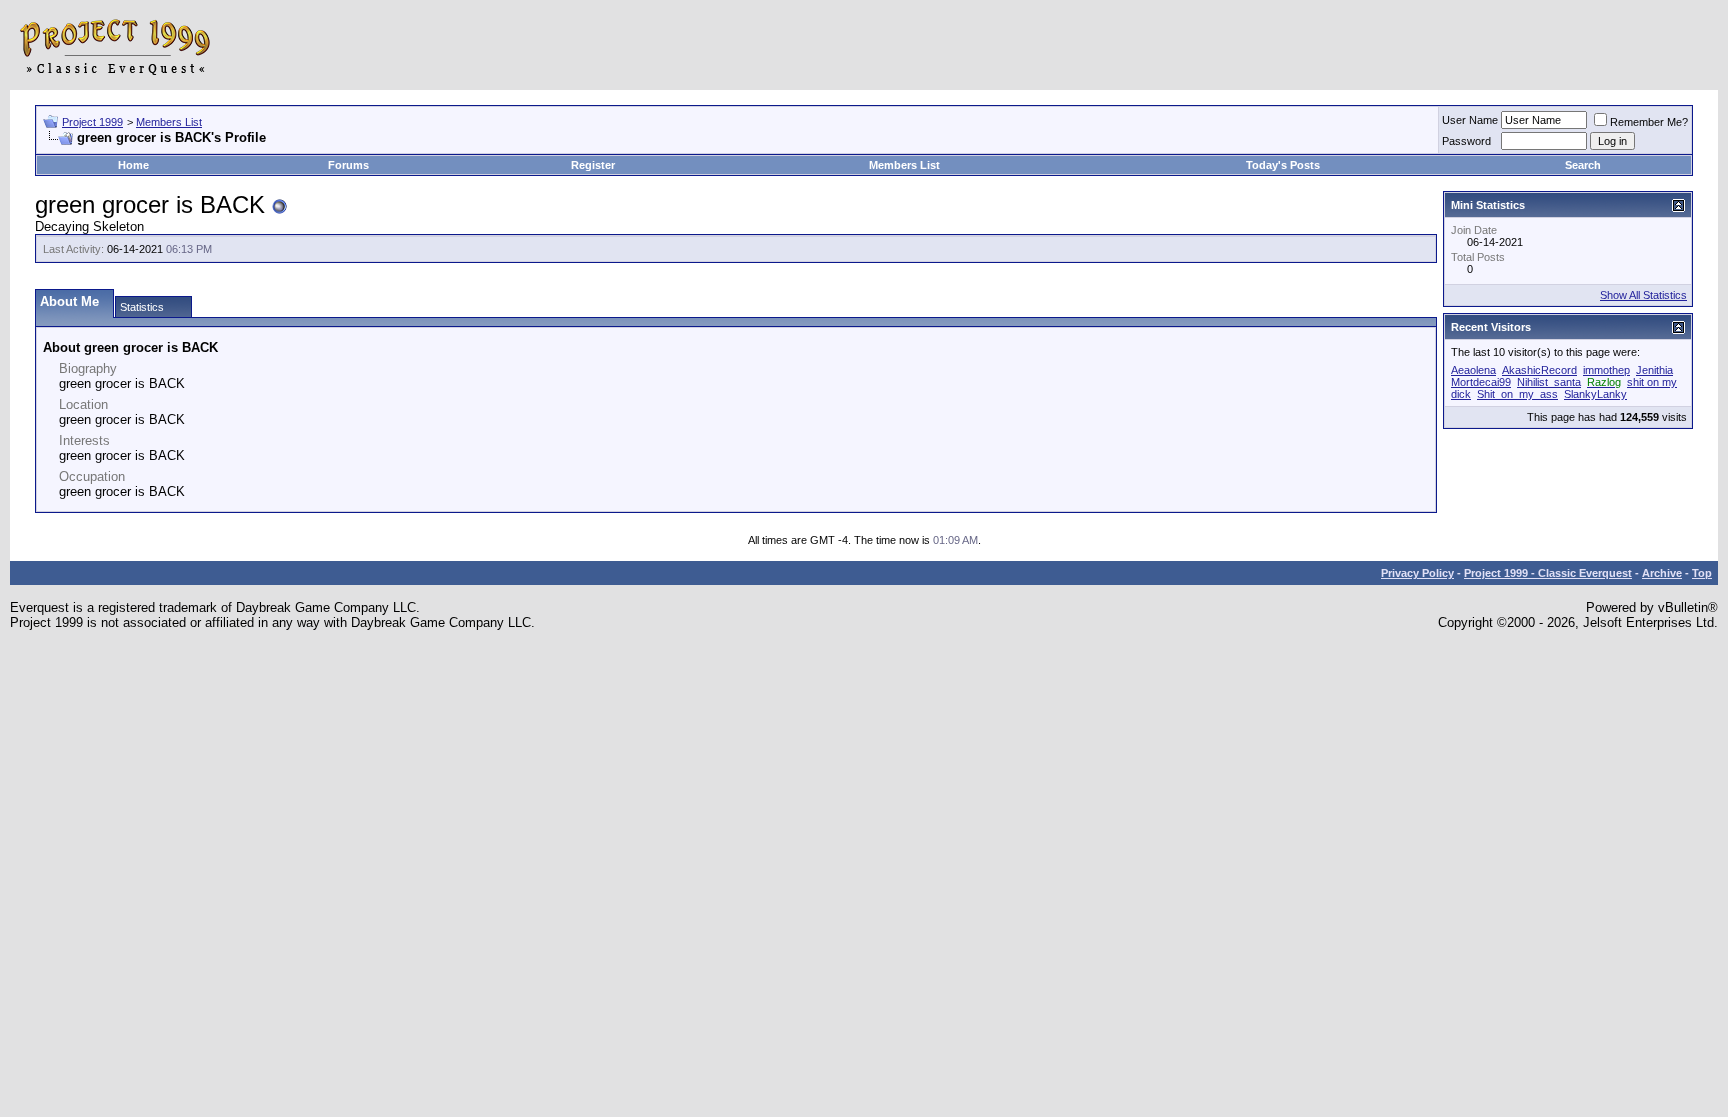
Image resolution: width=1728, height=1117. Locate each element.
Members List (169, 122)
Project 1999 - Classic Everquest (1548, 573)
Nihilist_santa (1549, 382)
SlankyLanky (1595, 394)
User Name (1470, 120)
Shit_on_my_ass (1517, 394)
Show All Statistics (1643, 295)
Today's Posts (1283, 165)
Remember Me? (1649, 122)
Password (1466, 141)
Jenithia (1654, 370)
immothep (1606, 370)
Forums (348, 165)
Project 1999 (92, 122)
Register (593, 165)
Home (133, 165)
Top (1702, 573)
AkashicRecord (1539, 370)
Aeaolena (1473, 370)
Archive (1662, 573)
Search (1583, 165)
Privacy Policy (1417, 573)
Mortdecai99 (1481, 382)
